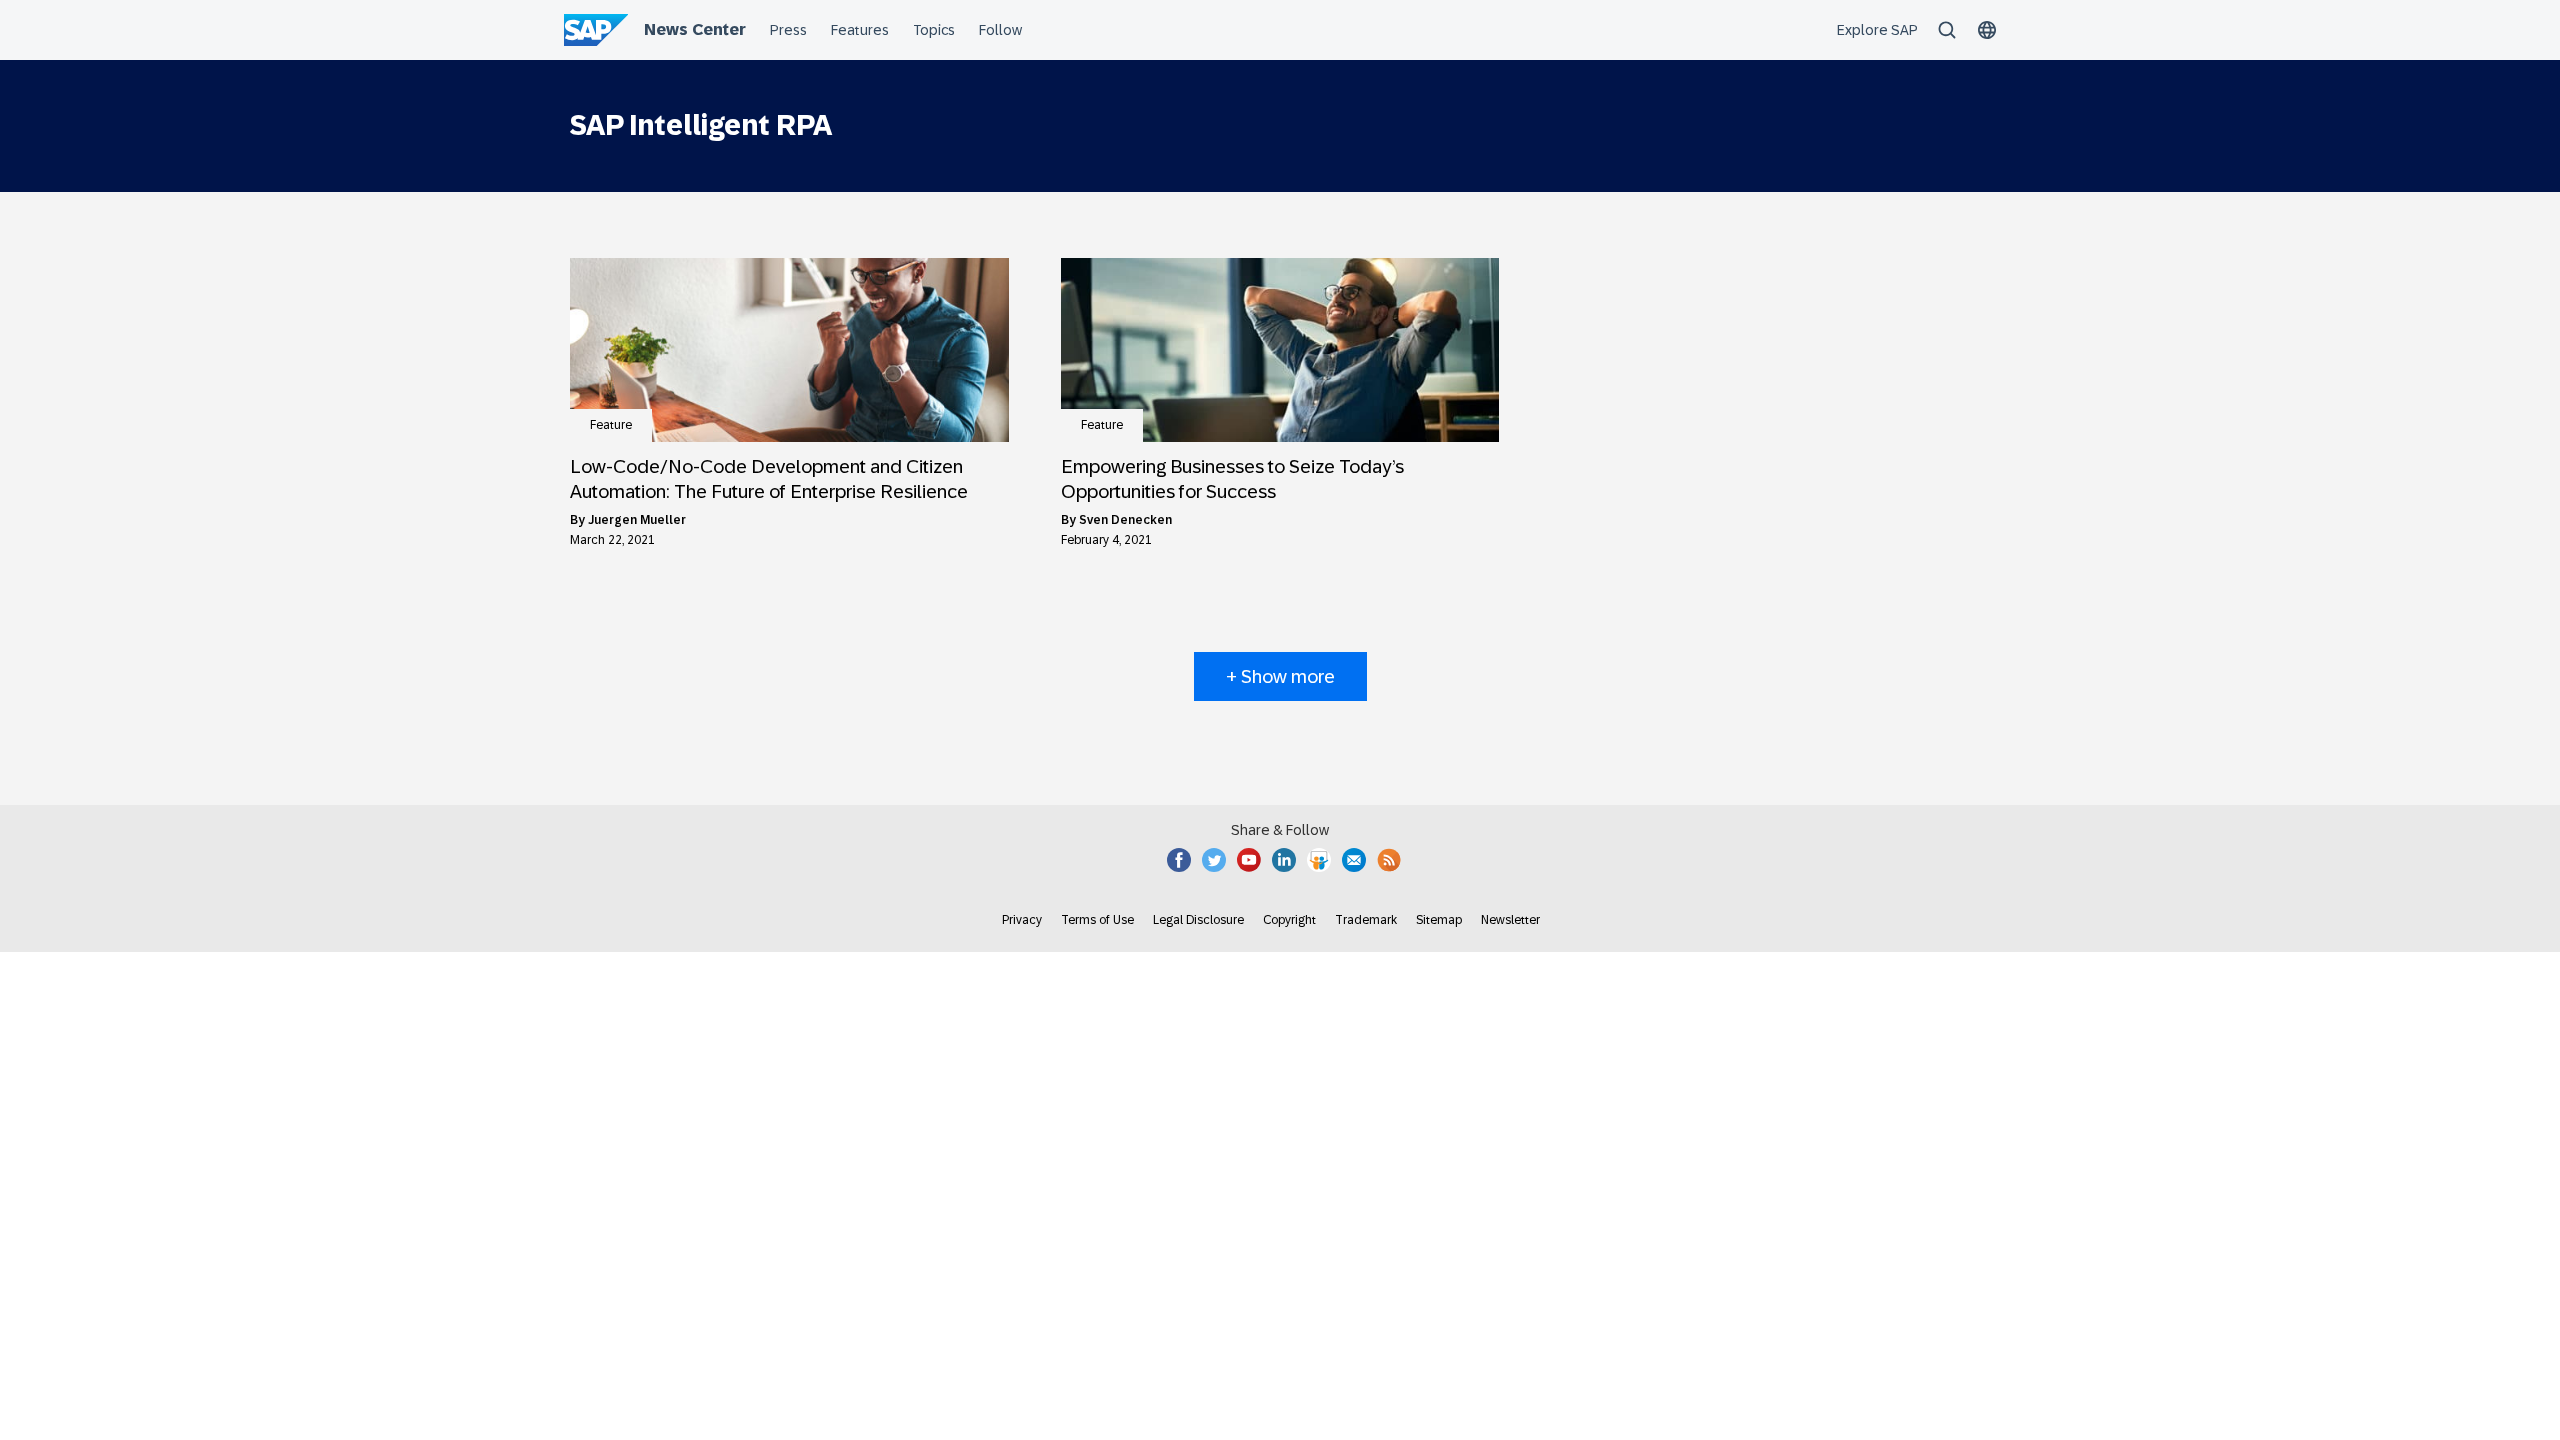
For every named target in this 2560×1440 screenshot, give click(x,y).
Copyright (1289, 920)
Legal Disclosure (1198, 920)
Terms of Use (1097, 920)
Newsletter (1510, 920)
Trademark (1366, 920)
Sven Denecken (1125, 520)
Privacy (1022, 920)
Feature (611, 425)
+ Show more (1280, 676)
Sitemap (1439, 920)
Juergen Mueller (637, 520)
